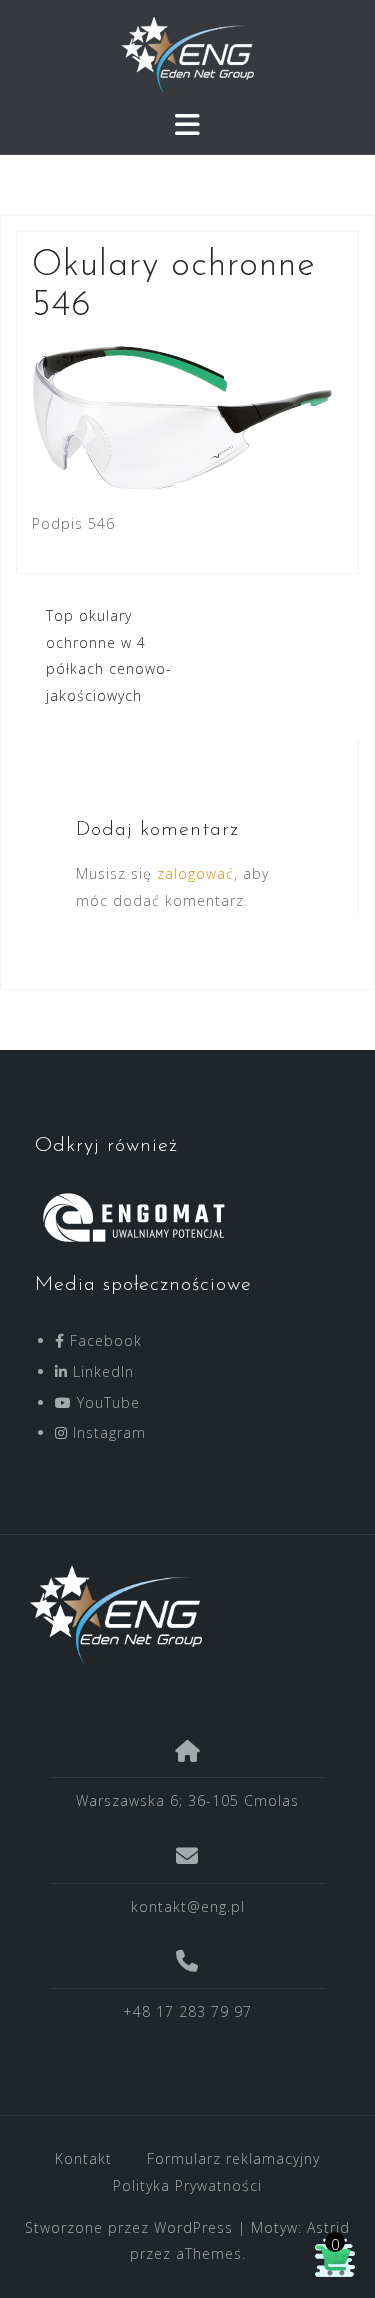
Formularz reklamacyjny (233, 2158)
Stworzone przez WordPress (129, 2227)
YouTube (106, 1402)
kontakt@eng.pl (188, 1906)
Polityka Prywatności (187, 2185)
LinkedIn (101, 1371)
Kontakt (83, 2158)
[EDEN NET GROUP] (180, 1615)
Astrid (328, 2227)
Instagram (107, 1432)
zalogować (195, 873)
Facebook (103, 1340)
